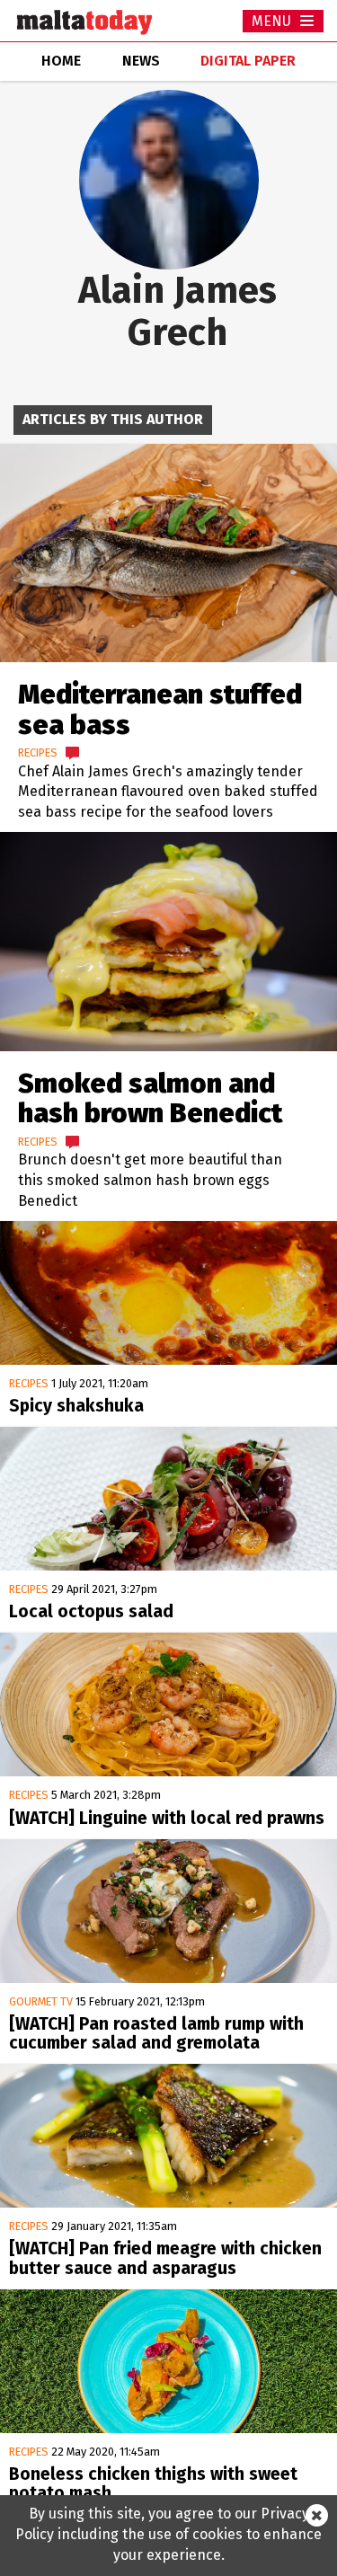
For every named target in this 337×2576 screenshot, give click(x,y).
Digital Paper (248, 61)
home (61, 61)
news (141, 61)
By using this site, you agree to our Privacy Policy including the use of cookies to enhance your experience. (168, 2534)
